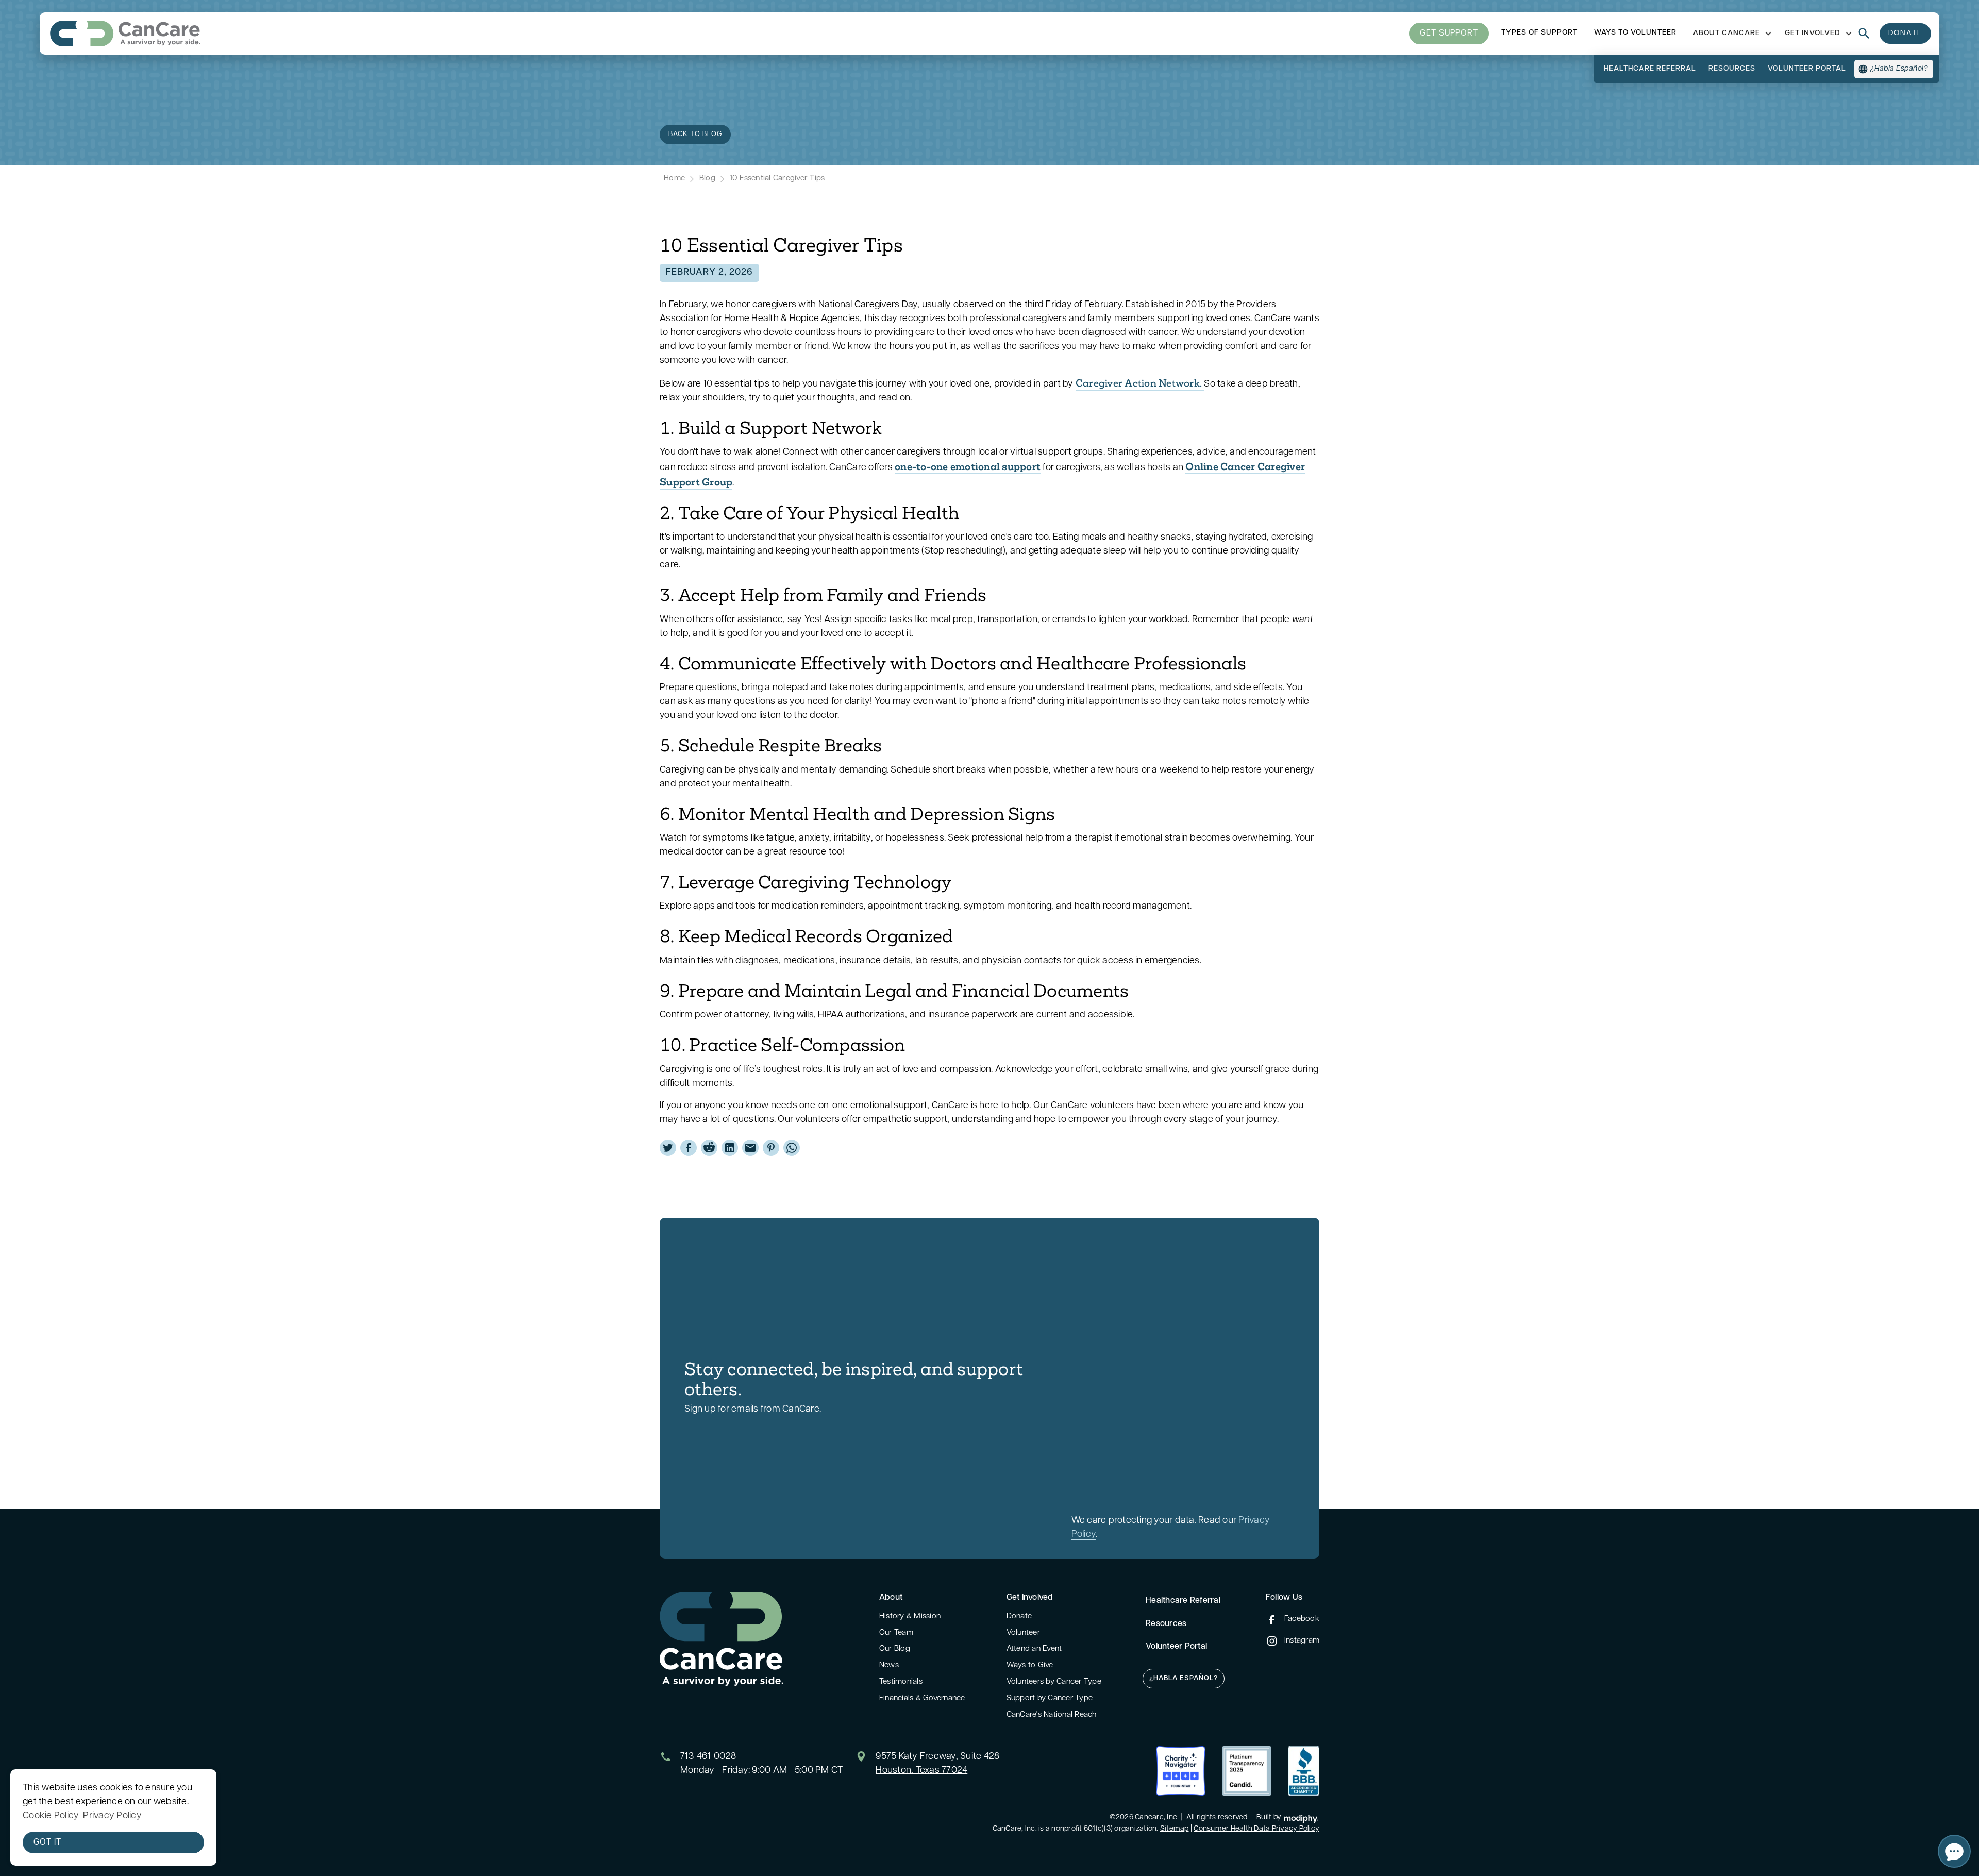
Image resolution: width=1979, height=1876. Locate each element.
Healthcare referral (1650, 69)
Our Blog (895, 1649)
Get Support (1449, 33)
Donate (1019, 1617)
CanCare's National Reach (1052, 1715)
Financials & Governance (922, 1698)
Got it (47, 1842)
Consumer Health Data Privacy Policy (1256, 1829)
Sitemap (1175, 1829)
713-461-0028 (708, 1757)
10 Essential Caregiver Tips (777, 179)
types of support (1539, 33)
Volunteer (1023, 1633)
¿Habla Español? (1184, 1678)
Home (674, 179)
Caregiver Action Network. (1140, 383)
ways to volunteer (1635, 33)
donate (1905, 33)
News (889, 1665)
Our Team (896, 1633)
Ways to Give (1030, 1665)
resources (1732, 69)
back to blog (695, 134)
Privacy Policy (112, 1816)
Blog (707, 179)
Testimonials (901, 1682)
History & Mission (910, 1617)
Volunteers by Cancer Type (1054, 1682)
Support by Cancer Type (1050, 1698)
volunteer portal (1807, 69)
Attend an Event (1034, 1649)
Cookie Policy (51, 1816)
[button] (1731, 33)
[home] (125, 33)
